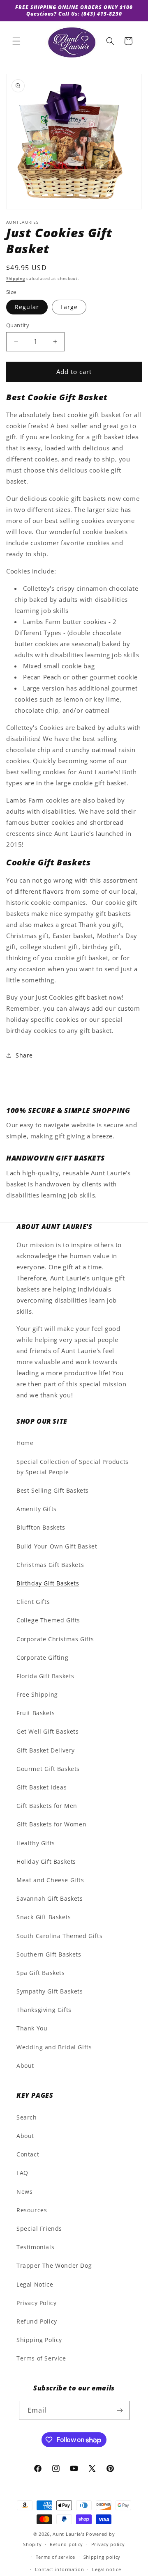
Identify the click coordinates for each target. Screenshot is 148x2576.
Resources (32, 2210)
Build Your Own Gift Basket (57, 1546)
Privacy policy (108, 2544)
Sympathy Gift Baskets (50, 1991)
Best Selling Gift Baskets (53, 1490)
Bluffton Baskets (41, 1527)
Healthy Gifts (36, 1843)
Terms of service (55, 2557)
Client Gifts (33, 1602)
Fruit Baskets (36, 1713)
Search (27, 2117)
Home (25, 1443)
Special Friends (39, 2228)
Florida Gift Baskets (45, 1676)
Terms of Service (41, 2358)
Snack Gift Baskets (44, 1917)
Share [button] (24, 1055)
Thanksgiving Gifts (44, 2010)
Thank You (32, 2028)
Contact (28, 2154)
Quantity (18, 325)
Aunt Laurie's (68, 2534)
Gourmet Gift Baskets (48, 1769)
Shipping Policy (39, 2340)
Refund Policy (37, 2321)
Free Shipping (37, 1694)
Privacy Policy (36, 2303)
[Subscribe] (120, 2410)
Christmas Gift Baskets (50, 1565)
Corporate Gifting (42, 1657)
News (24, 2192)
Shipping (16, 278)
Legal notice (106, 2569)
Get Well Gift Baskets (48, 1731)
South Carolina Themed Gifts (59, 1936)
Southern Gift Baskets (49, 1954)
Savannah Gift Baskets (50, 1898)
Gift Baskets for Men (47, 1806)
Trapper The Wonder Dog (54, 2265)
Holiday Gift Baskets (46, 1861)
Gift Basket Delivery (46, 1750)
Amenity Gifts (37, 1509)
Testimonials (35, 2247)
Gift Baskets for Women (51, 1824)
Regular (27, 307)
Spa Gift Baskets (41, 1973)
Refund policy (66, 2544)
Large (69, 307)
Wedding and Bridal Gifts (54, 2047)
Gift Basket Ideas (42, 1787)
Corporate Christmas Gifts (55, 1639)
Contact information (59, 2569)
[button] (16, 41)
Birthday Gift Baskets (48, 1583)
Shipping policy (102, 2557)
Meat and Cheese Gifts (50, 1880)
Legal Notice (35, 2284)
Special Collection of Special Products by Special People (73, 1467)
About (25, 2066)
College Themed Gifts (48, 1620)
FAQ (22, 2173)
